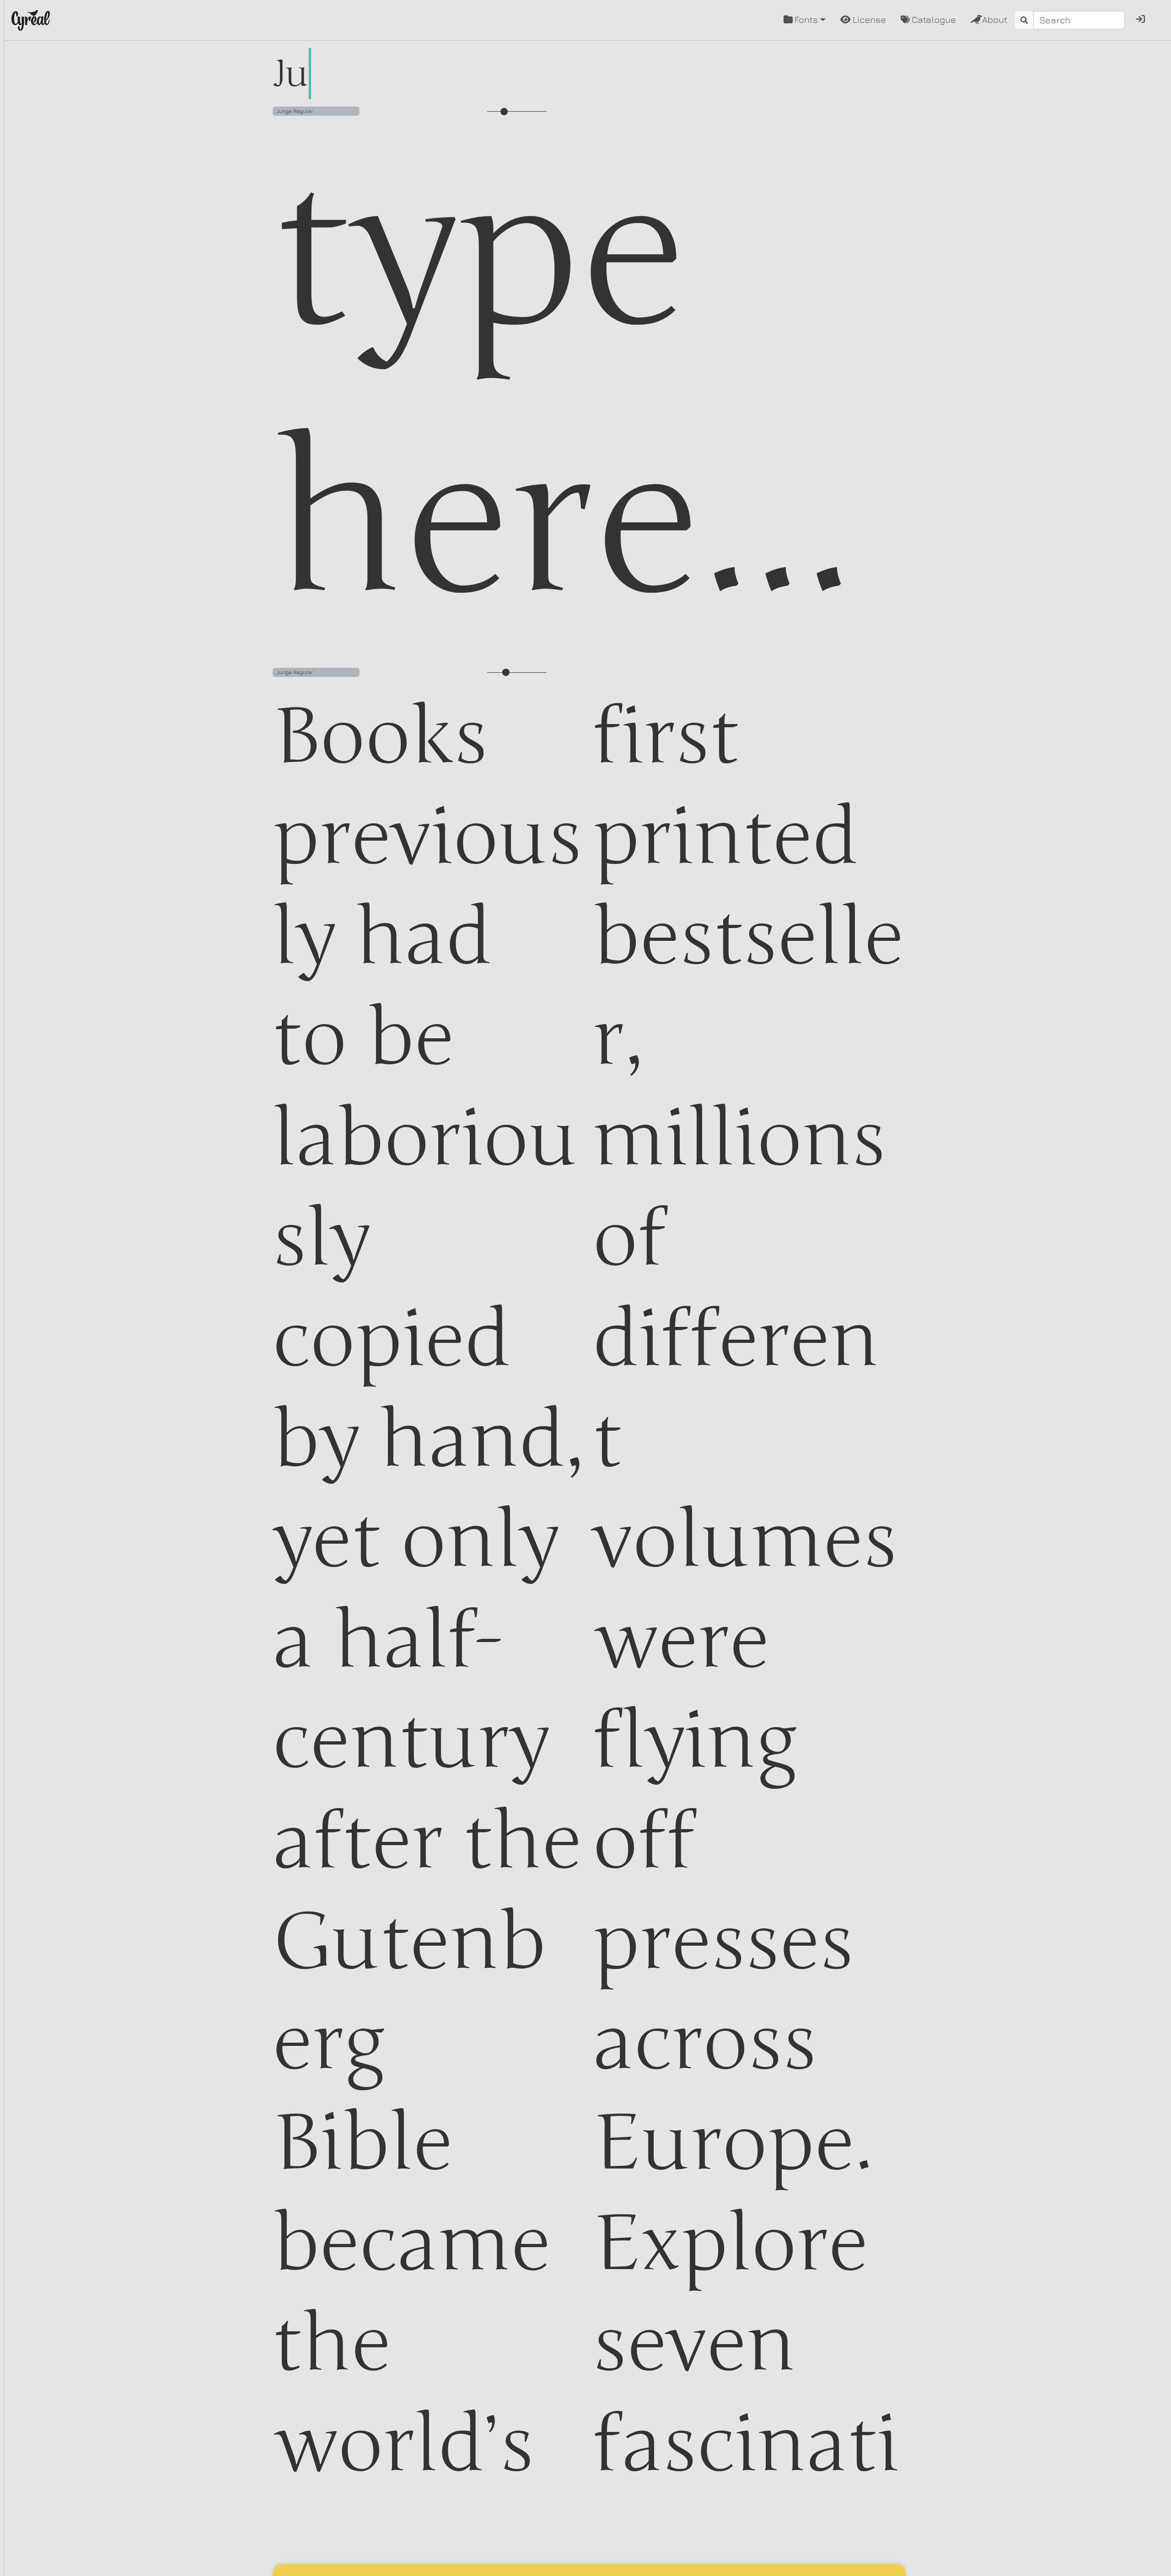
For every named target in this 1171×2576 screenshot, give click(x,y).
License (869, 19)
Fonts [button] (806, 19)
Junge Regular (295, 111)
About (995, 19)
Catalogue (934, 19)
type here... (564, 389)
